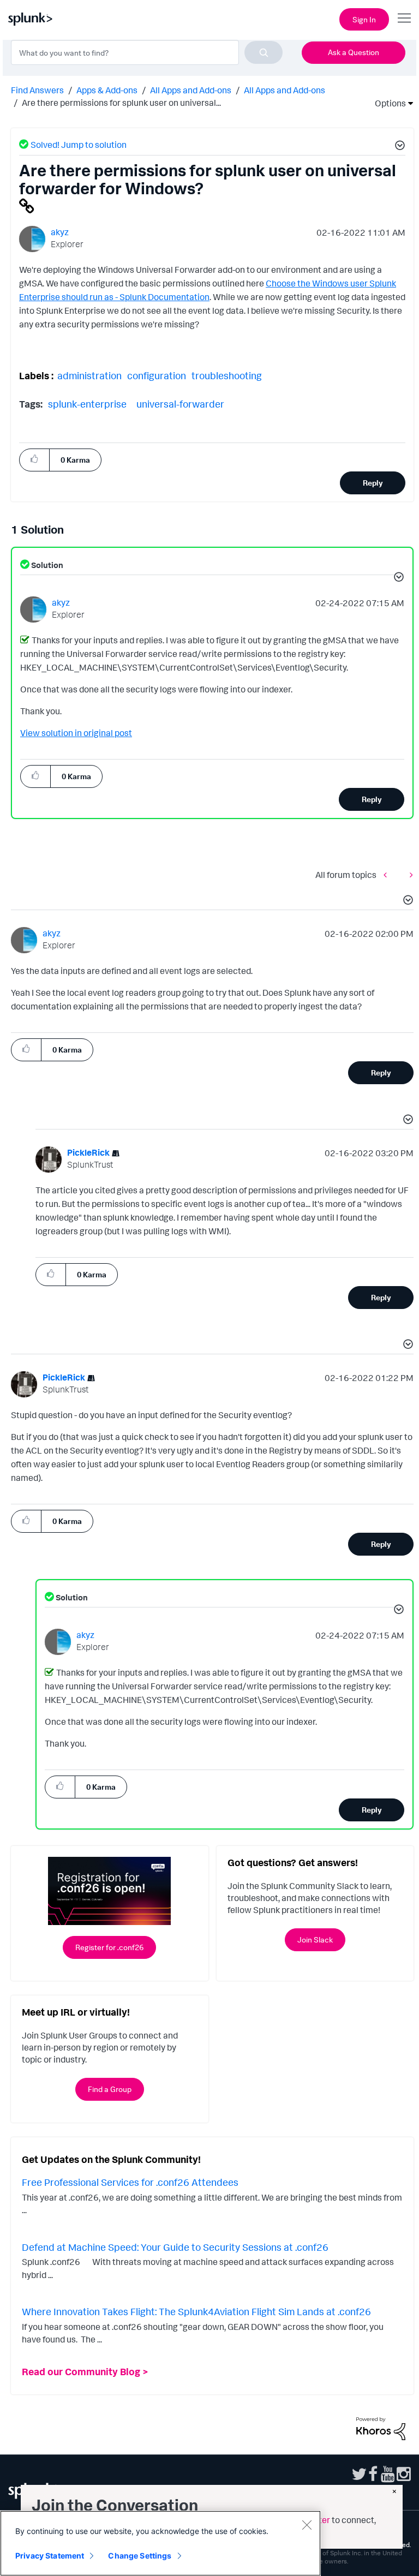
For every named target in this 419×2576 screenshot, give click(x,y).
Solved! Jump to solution (79, 145)
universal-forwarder (180, 404)
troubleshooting (227, 375)
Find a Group (110, 2089)
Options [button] (387, 103)
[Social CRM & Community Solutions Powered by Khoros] (381, 2428)
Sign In (364, 19)
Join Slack (315, 1940)
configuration (157, 375)
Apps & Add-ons (107, 90)
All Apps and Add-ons (191, 90)
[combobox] (147, 52)
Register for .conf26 (109, 1947)
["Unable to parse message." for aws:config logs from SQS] (388, 874)
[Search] (264, 52)
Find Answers (37, 90)
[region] (160, 2543)
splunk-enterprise (87, 404)
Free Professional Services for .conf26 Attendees (130, 2182)
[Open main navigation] (404, 18)
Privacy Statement (50, 2556)
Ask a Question (354, 52)
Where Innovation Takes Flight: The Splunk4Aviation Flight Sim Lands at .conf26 (196, 2311)
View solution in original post (76, 733)
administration (89, 375)
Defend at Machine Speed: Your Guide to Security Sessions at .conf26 (175, 2247)
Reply (373, 483)
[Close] (307, 2525)
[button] (398, 147)
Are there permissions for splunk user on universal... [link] (121, 103)
